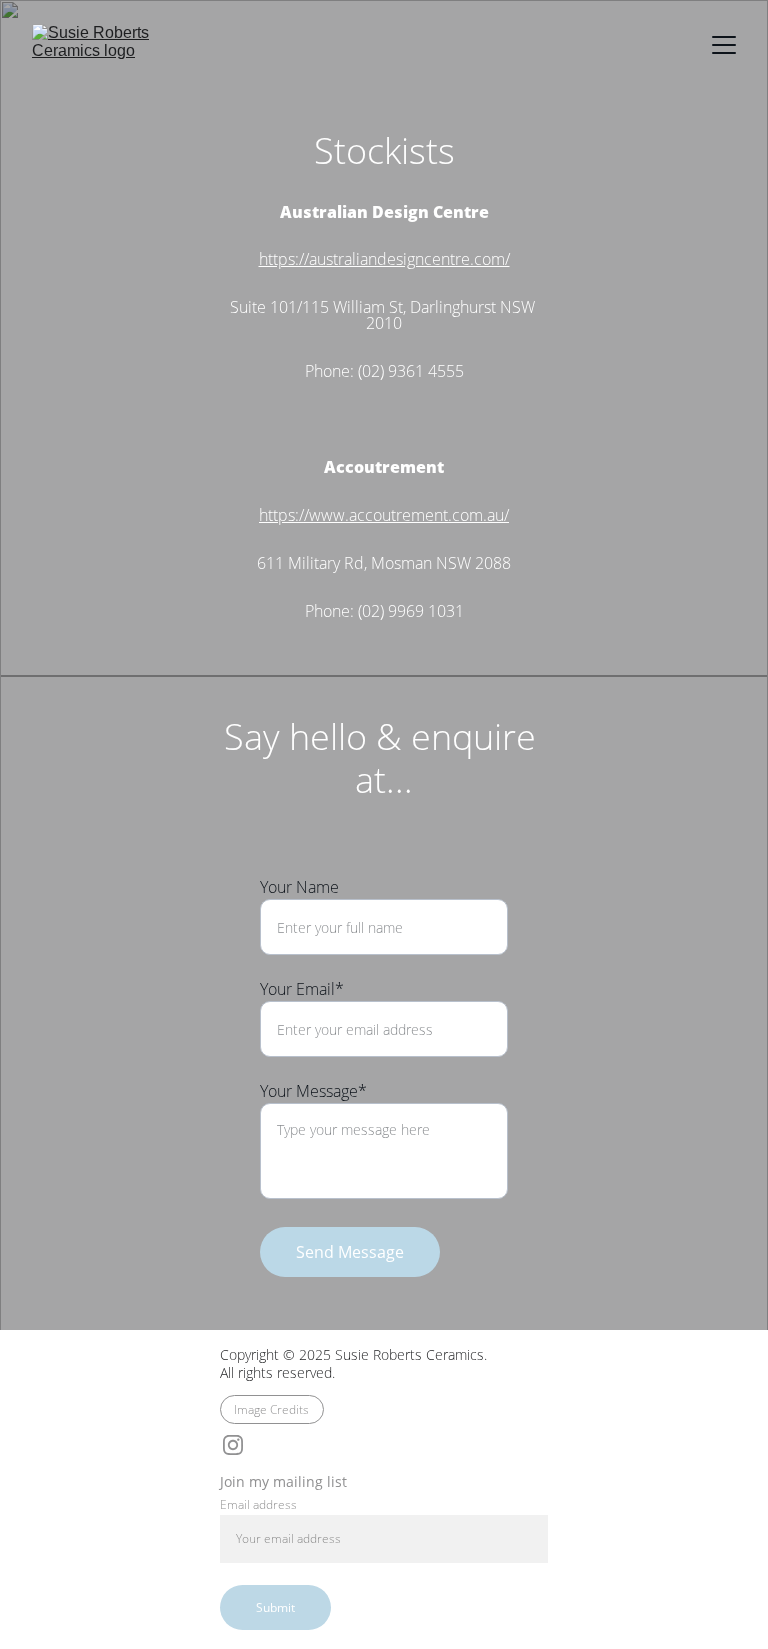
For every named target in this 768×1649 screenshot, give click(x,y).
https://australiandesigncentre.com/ (384, 259)
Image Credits (271, 1409)
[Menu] (724, 45)
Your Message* (313, 1091)
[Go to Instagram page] (233, 1445)
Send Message (350, 1252)
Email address (258, 1504)
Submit (275, 1607)
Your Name (299, 887)
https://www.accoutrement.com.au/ (384, 515)
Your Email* (302, 989)
